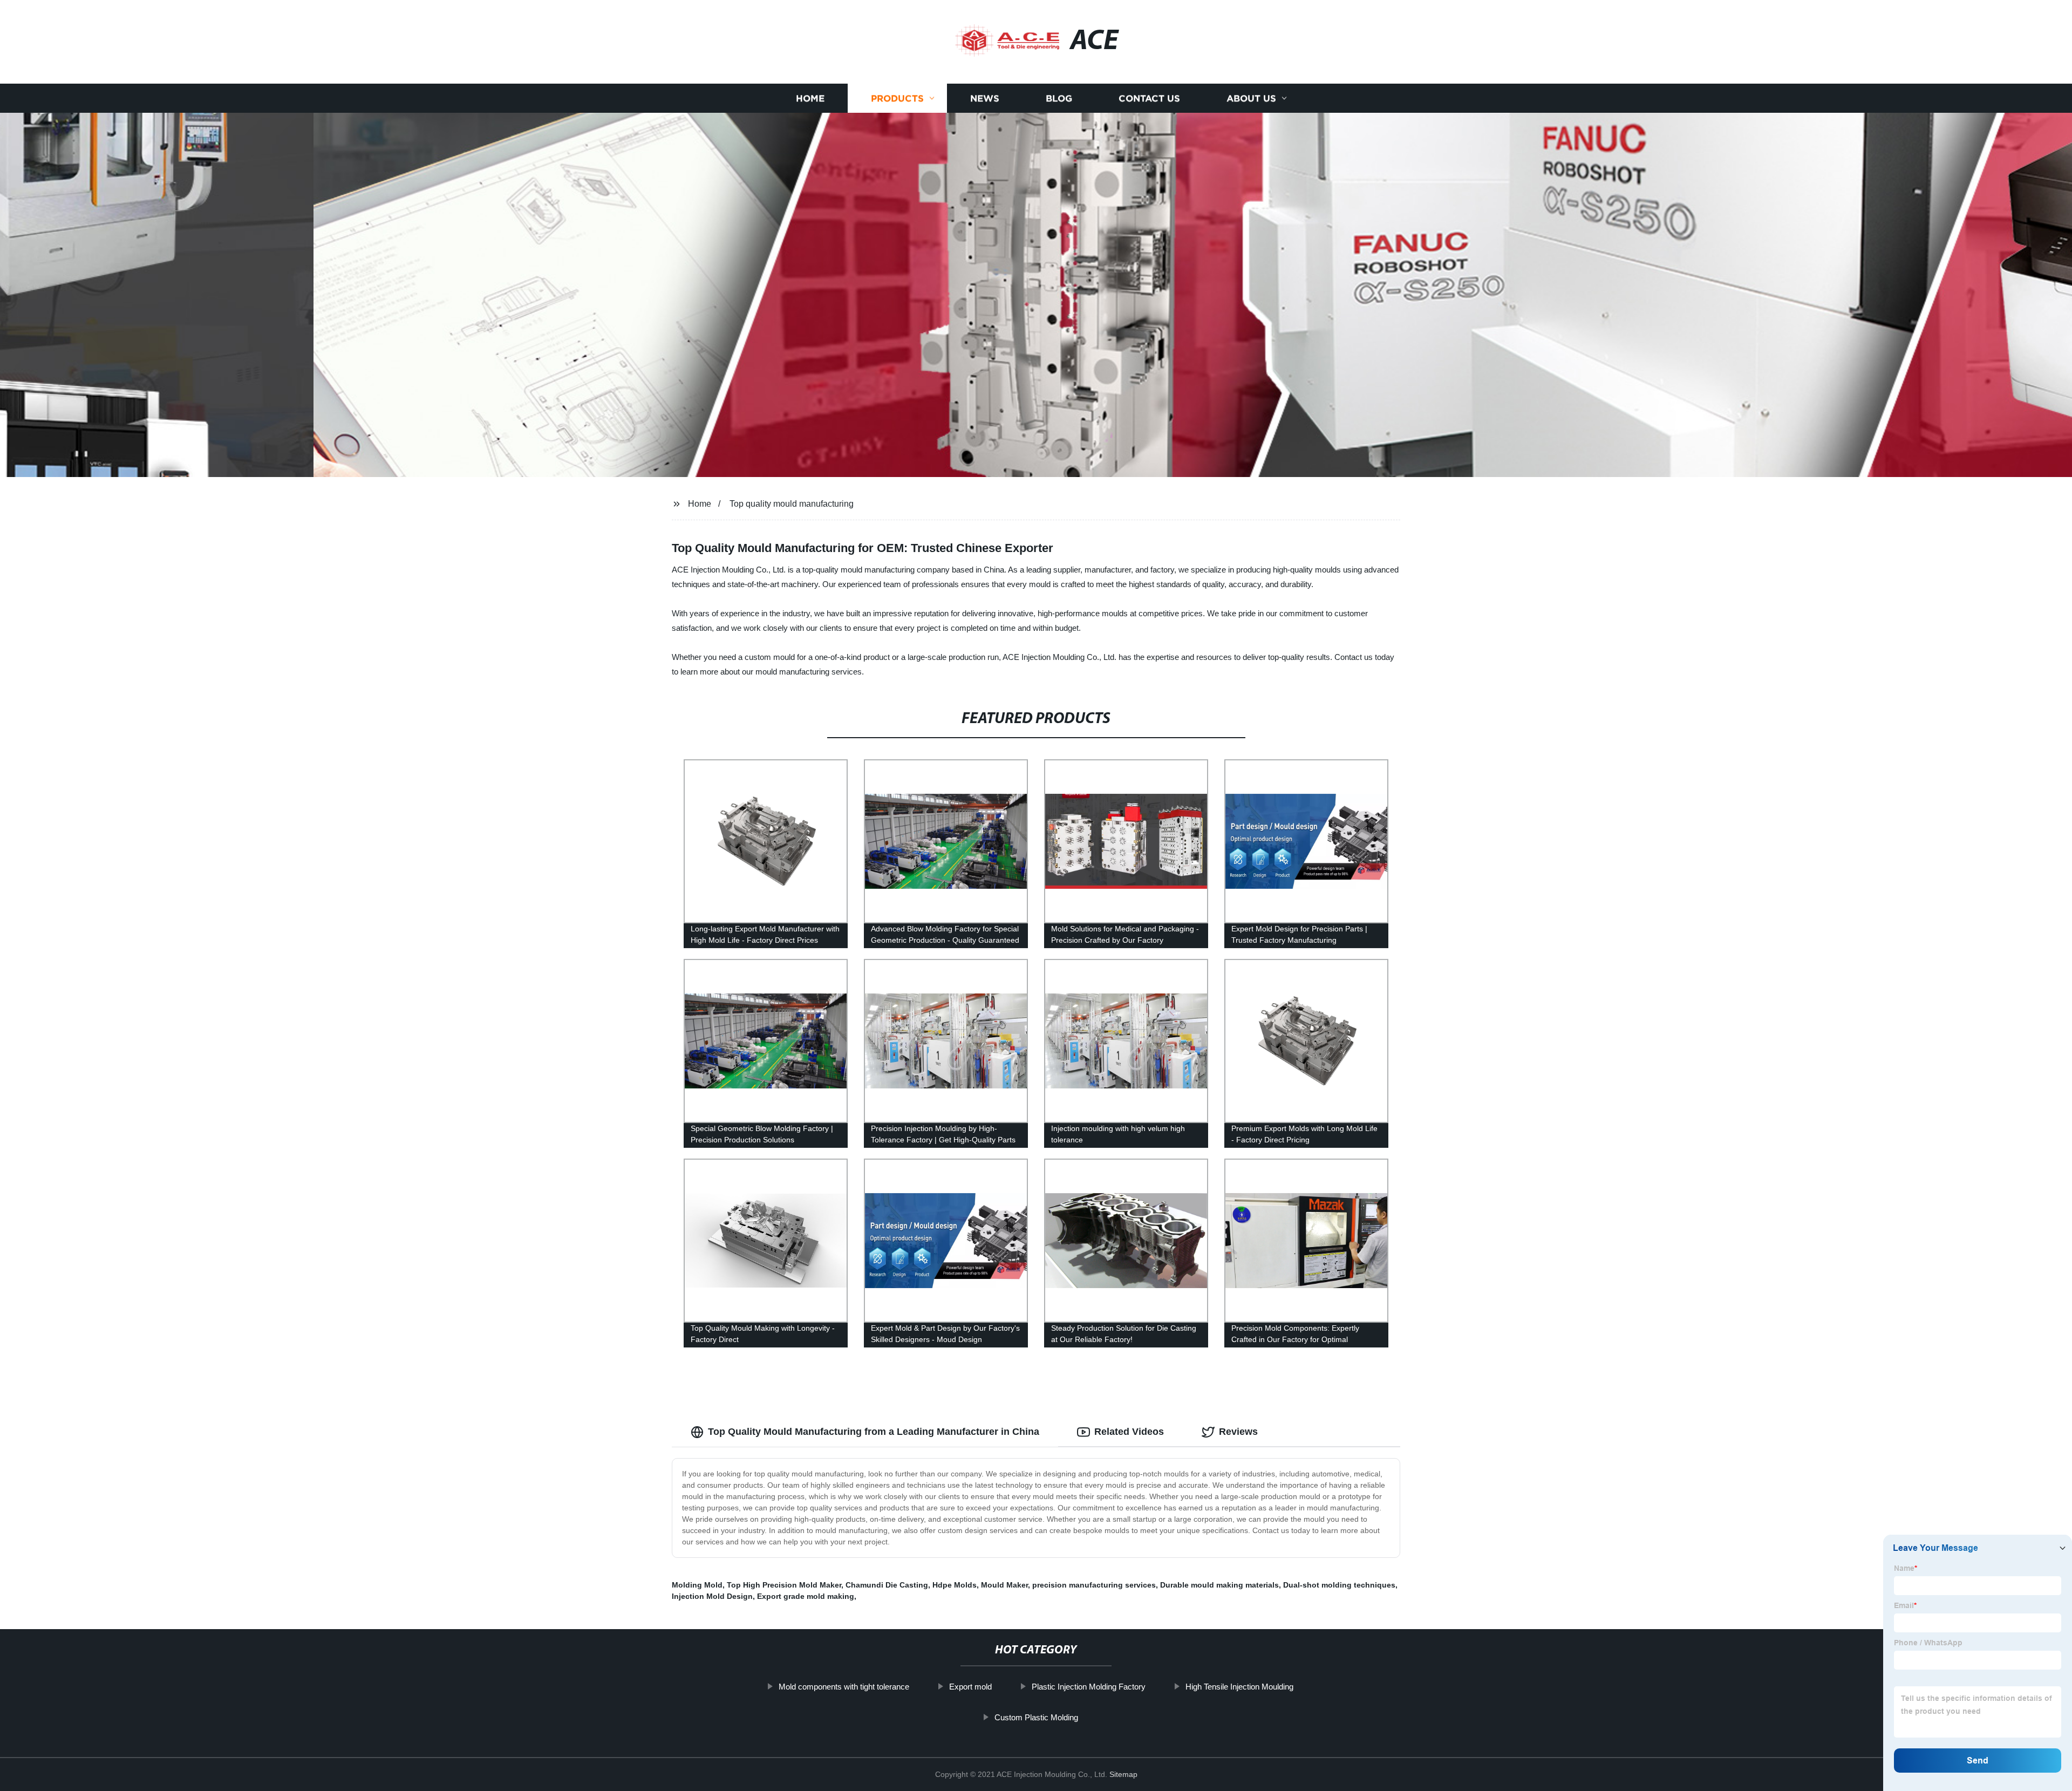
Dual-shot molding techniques (1339, 1585)
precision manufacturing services (1094, 1585)
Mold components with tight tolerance (844, 1687)
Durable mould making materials (1219, 1585)
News (985, 98)
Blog (1059, 98)
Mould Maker (1004, 1585)
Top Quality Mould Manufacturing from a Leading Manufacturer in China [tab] (874, 1432)
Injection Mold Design (712, 1596)
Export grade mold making (806, 1596)
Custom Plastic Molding (1036, 1717)
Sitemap (1123, 1774)
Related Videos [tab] (1129, 1432)
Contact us (1149, 98)
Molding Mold (697, 1585)
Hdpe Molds (955, 1585)
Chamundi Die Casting (887, 1585)
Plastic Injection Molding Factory (1089, 1687)
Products (897, 98)
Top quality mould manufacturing (792, 504)
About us (1251, 98)
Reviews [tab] (1238, 1432)
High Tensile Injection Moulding (1239, 1687)
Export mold (970, 1687)
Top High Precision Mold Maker (784, 1585)
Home (810, 98)
